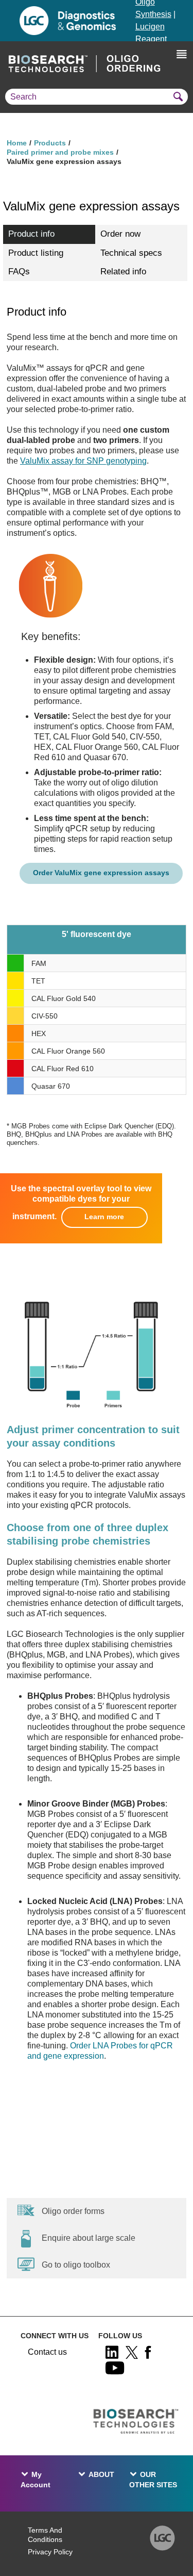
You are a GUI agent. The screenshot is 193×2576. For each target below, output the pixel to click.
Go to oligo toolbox (76, 2265)
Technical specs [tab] (131, 253)
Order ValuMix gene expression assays (101, 873)
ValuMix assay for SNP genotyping (83, 461)
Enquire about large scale (89, 2238)
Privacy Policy (50, 2552)
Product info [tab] (31, 234)
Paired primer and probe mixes (60, 152)
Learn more (104, 1217)
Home (17, 143)
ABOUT (101, 2474)
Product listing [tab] (36, 253)
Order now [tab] (120, 234)
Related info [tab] (123, 272)
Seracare (152, 113)
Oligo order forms (73, 2211)
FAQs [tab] (19, 272)
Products (50, 143)
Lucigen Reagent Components (159, 39)
